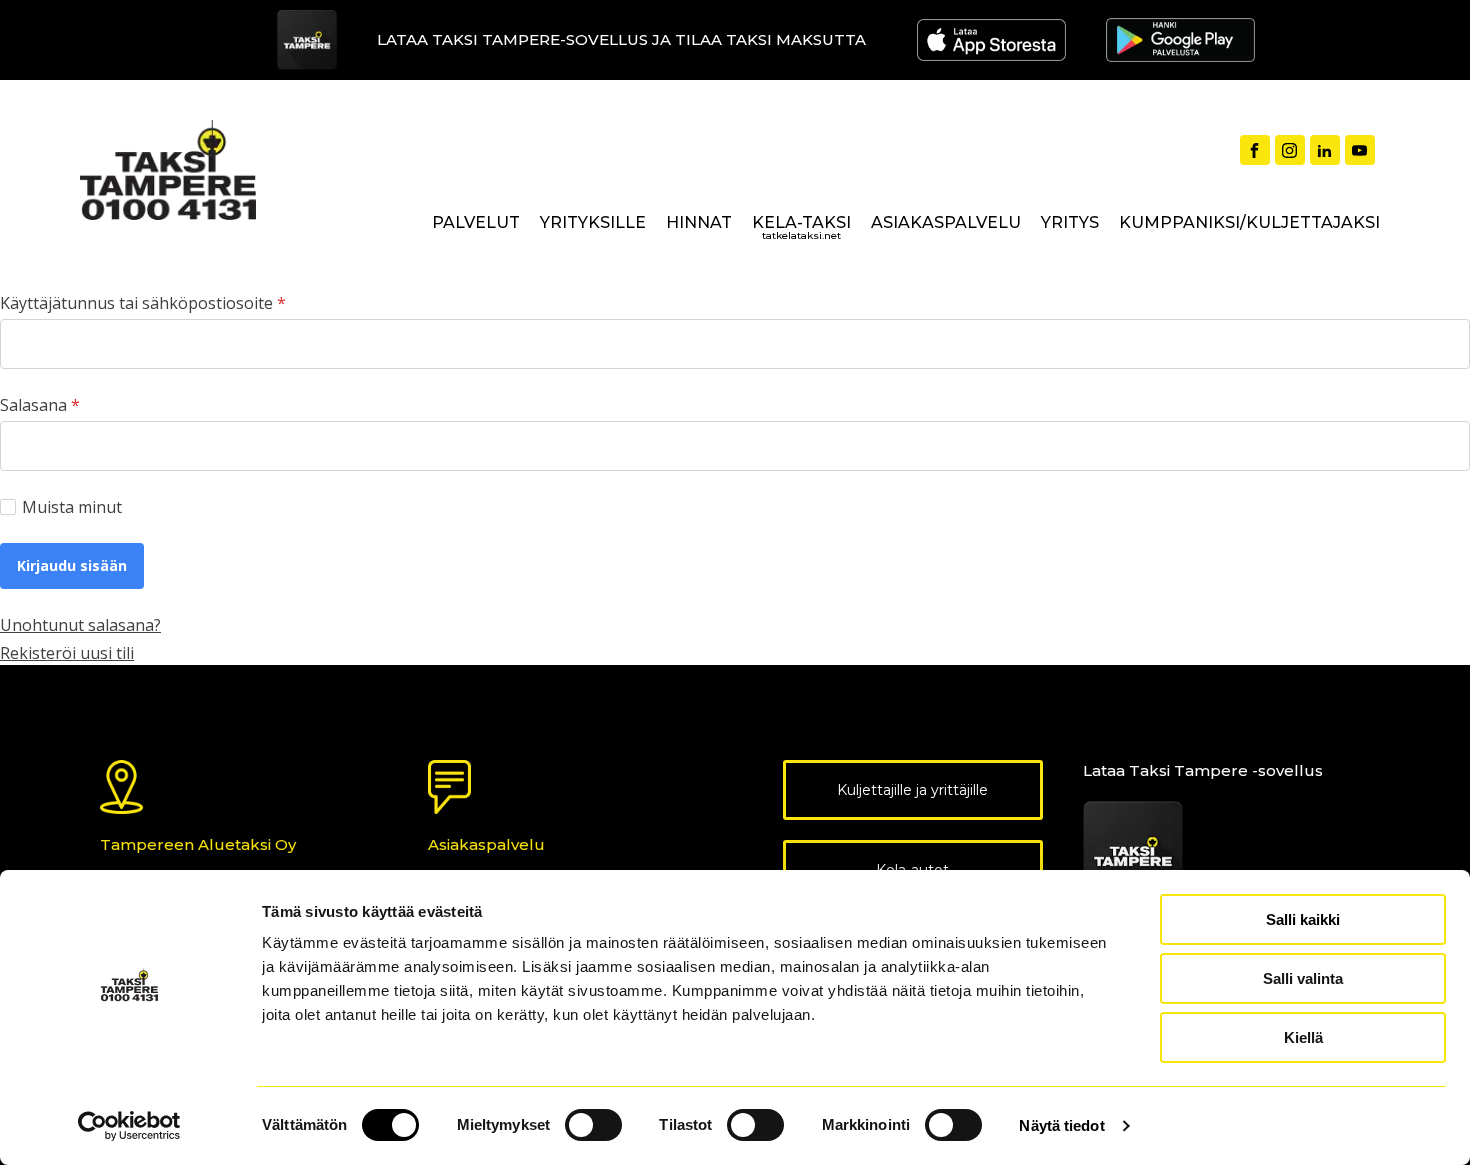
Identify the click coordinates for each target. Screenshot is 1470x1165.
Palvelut (476, 222)
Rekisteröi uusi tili (67, 653)
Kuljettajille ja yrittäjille (912, 790)
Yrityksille (593, 222)
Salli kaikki (1303, 919)
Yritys (1070, 222)
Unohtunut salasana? (80, 625)
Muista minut (72, 507)
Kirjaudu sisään (72, 565)
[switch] (593, 1125)
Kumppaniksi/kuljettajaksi (1249, 222)
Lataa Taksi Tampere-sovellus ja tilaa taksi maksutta (621, 39)
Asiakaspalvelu (946, 222)
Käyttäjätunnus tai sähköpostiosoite (143, 303)
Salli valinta (1303, 978)
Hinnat (699, 222)
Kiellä (1303, 1037)
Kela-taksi (801, 227)
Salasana (40, 405)
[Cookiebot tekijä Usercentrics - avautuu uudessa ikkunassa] (129, 1126)
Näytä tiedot (1061, 1125)
